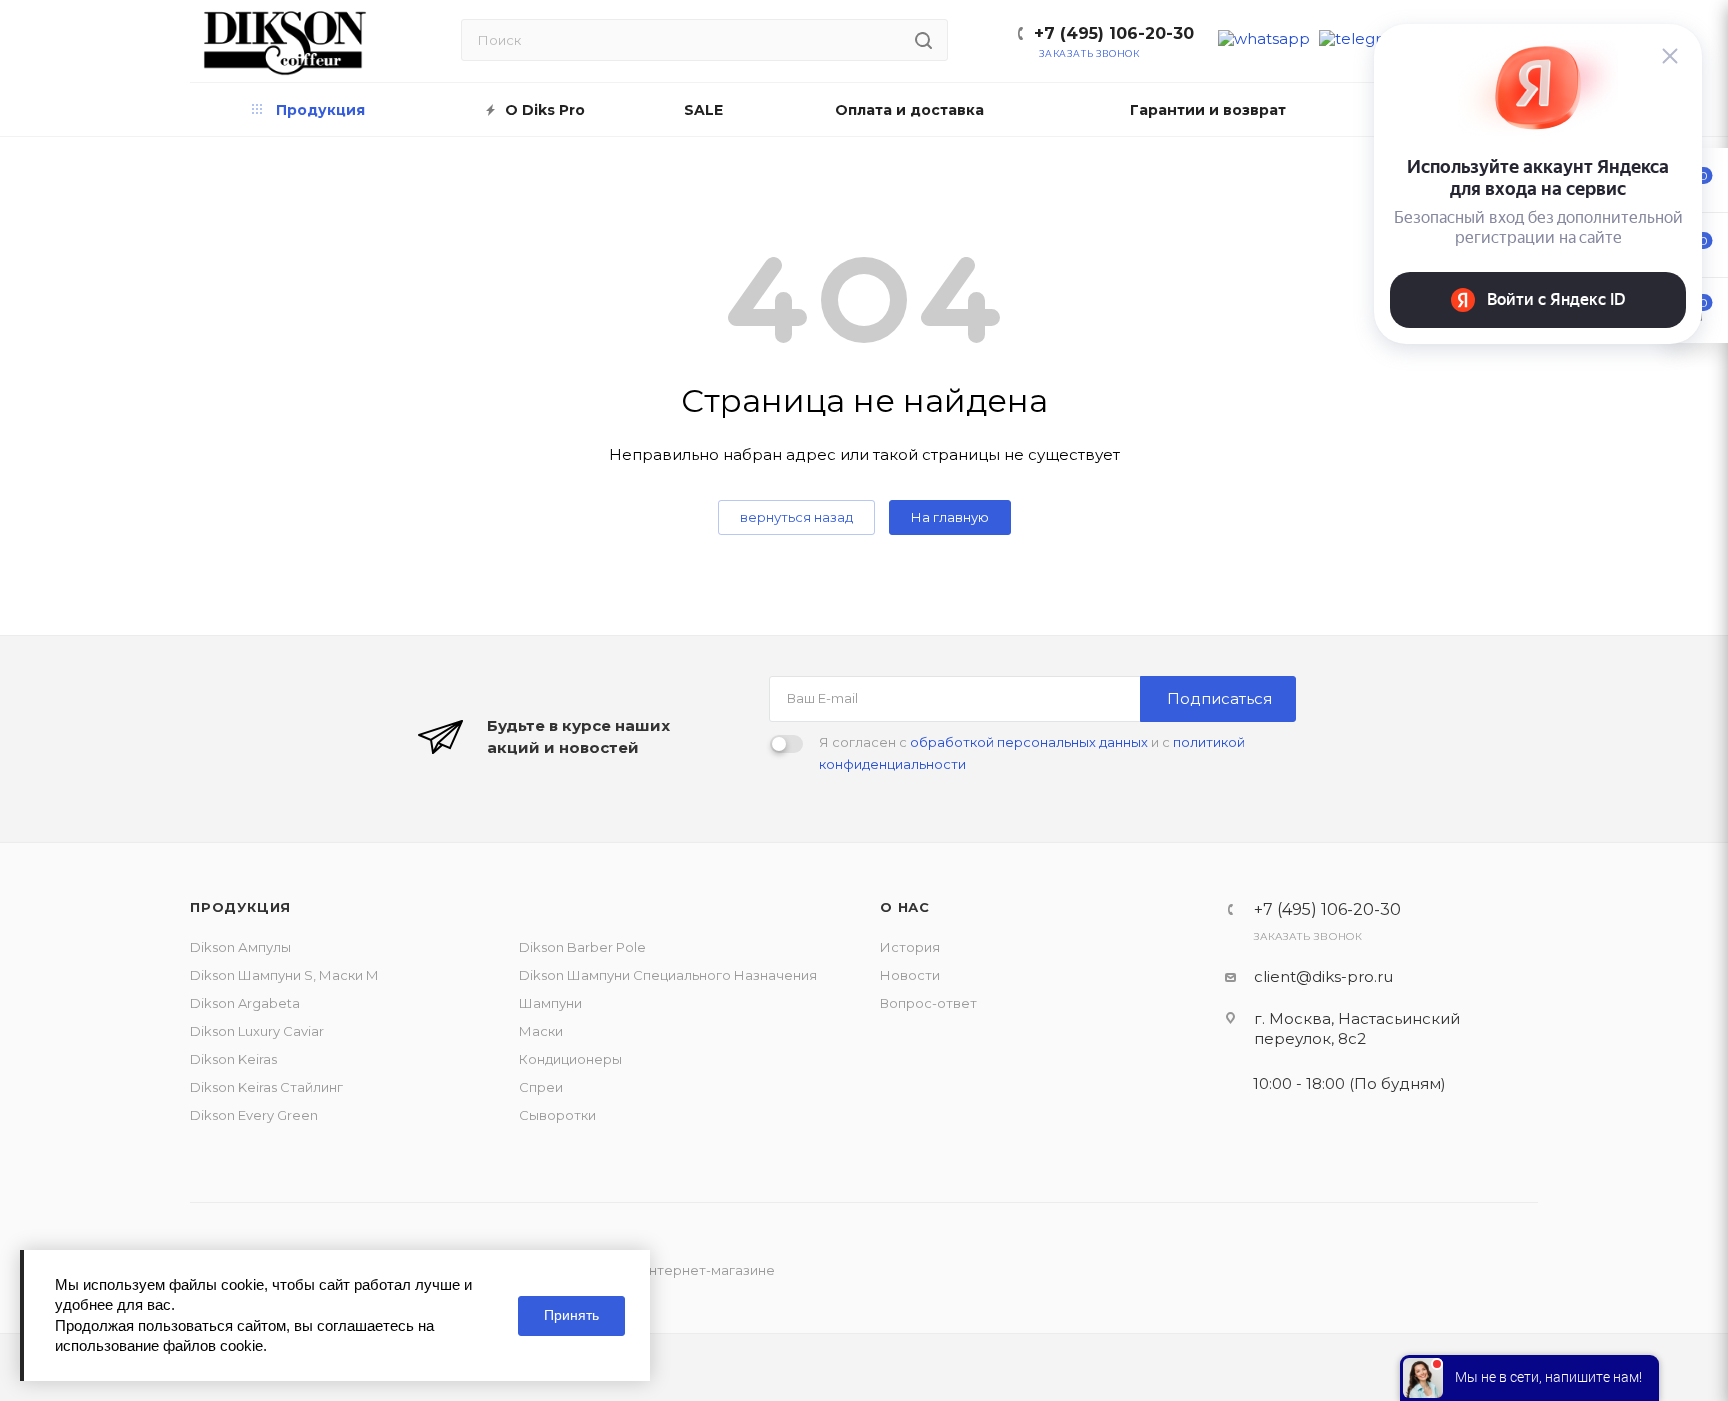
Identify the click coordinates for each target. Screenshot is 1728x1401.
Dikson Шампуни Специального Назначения (668, 975)
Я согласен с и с (1032, 753)
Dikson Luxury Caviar (257, 1031)
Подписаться (1219, 698)
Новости (910, 975)
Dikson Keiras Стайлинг (266, 1087)
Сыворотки (557, 1115)
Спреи (541, 1087)
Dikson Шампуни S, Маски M (284, 975)
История (910, 947)
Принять (571, 1315)
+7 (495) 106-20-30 (1114, 33)
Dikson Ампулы (240, 947)
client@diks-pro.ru (1323, 976)
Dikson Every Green (254, 1115)
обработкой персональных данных (1029, 742)
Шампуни (550, 1003)
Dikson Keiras (233, 1059)
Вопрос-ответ (928, 1003)
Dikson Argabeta (245, 1003)
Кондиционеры (570, 1059)
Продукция (240, 907)
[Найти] (923, 40)
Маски (541, 1031)
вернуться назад (796, 517)
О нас (905, 907)
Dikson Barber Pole (582, 947)
